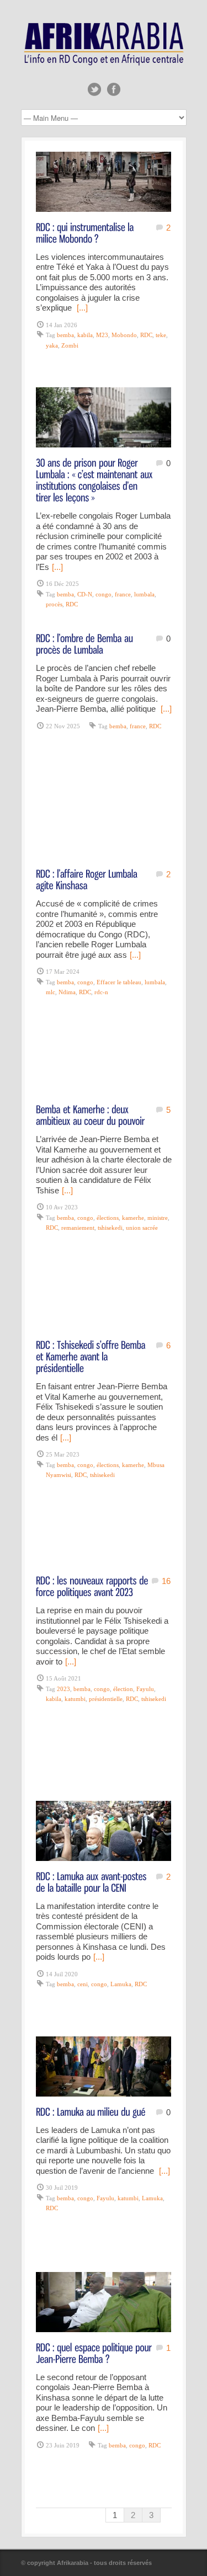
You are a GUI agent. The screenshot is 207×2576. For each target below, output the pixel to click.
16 (166, 1581)
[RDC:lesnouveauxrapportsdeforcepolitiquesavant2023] (93, 1586)
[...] (82, 308)
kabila (85, 335)
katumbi (75, 1699)
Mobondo (124, 335)
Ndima (67, 992)
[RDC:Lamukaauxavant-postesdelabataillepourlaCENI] (92, 1881)
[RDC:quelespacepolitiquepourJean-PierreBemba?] (95, 2353)
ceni (83, 1984)
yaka (52, 345)
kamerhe (133, 1218)
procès (54, 604)
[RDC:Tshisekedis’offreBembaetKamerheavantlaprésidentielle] (92, 1356)
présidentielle (106, 1699)
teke (161, 335)
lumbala (144, 594)
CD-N (85, 594)
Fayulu (145, 1689)
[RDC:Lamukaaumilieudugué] (91, 2111)
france (123, 594)
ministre (158, 1218)
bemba (65, 335)
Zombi (70, 345)
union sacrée (142, 1228)
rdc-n (101, 992)
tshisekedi (110, 1228)
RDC (146, 335)
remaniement (78, 1228)
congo (104, 594)
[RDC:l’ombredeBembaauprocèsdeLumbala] (86, 643)
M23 (102, 335)
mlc (51, 992)
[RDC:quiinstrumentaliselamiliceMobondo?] (86, 232)
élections (108, 1218)
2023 (63, 1689)
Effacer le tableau (119, 982)
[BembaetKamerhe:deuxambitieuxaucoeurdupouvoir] (90, 1114)
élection (123, 1689)
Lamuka (121, 1984)
